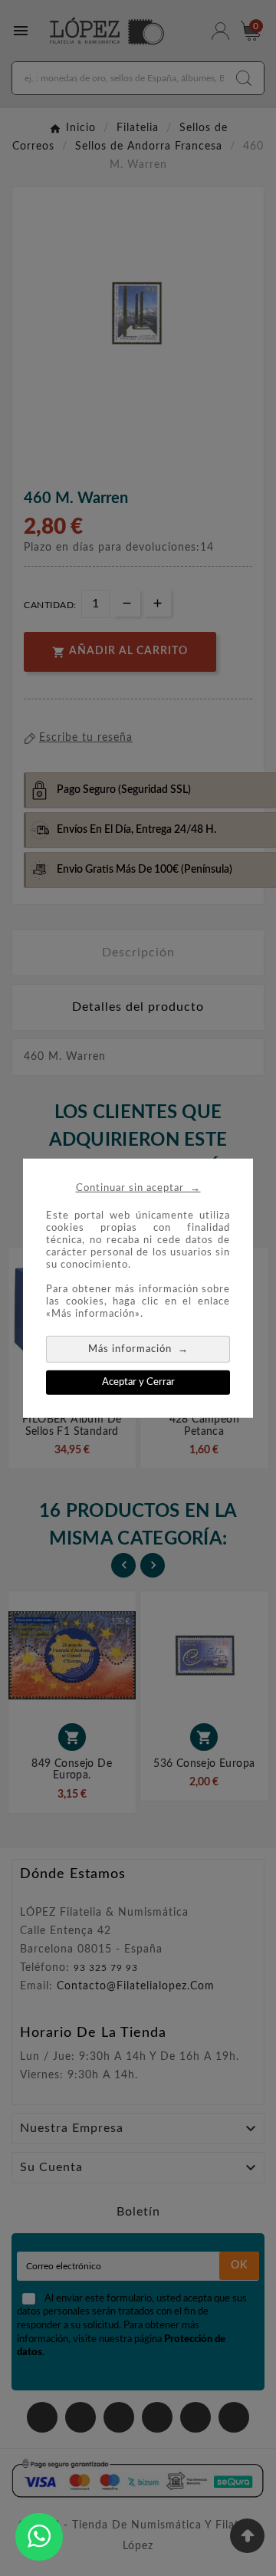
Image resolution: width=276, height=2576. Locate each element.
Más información (138, 1348)
